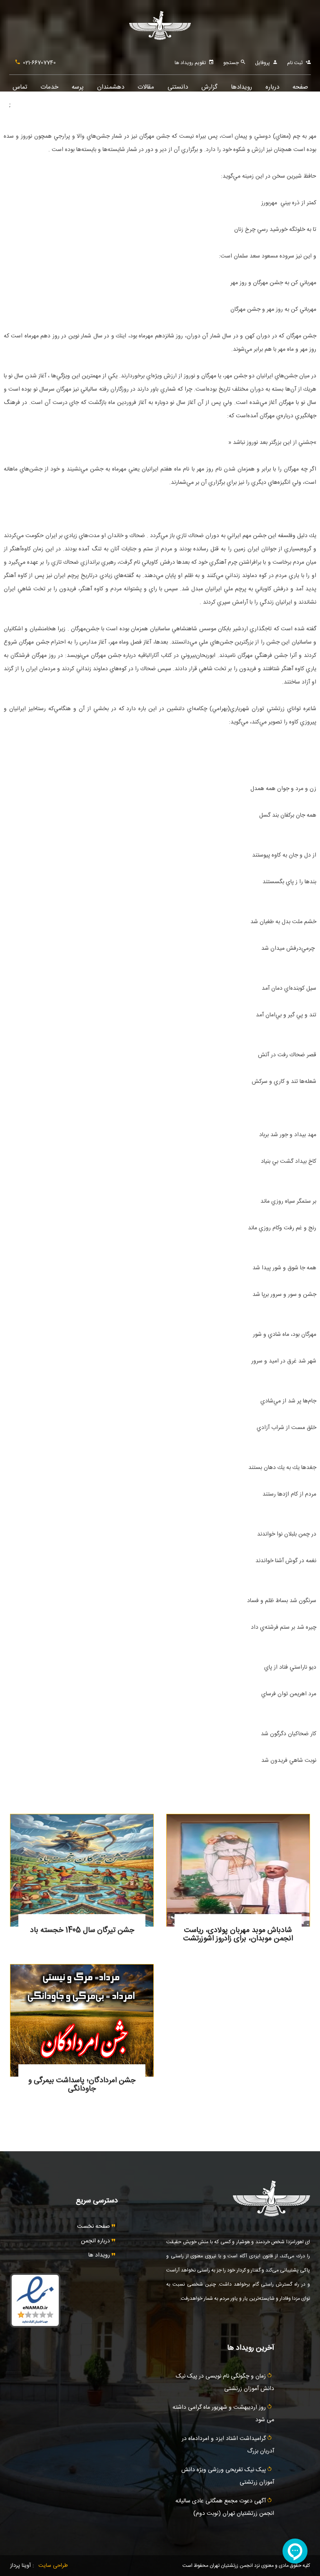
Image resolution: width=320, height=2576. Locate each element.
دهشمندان (111, 87)
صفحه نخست (94, 2227)
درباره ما (272, 91)
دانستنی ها (178, 91)
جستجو (232, 63)
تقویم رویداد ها (190, 63)
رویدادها (241, 87)
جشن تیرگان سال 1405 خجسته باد (82, 1930)
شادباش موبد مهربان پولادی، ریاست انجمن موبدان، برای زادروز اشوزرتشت (238, 1934)
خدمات (49, 87)
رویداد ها (100, 2255)
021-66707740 (39, 63)
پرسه (78, 87)
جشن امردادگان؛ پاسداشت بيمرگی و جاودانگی (82, 2085)
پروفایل (262, 63)
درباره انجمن (96, 2241)
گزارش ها (209, 91)
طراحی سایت (53, 2566)
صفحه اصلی (300, 91)
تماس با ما (20, 91)
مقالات (146, 87)
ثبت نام (295, 63)
